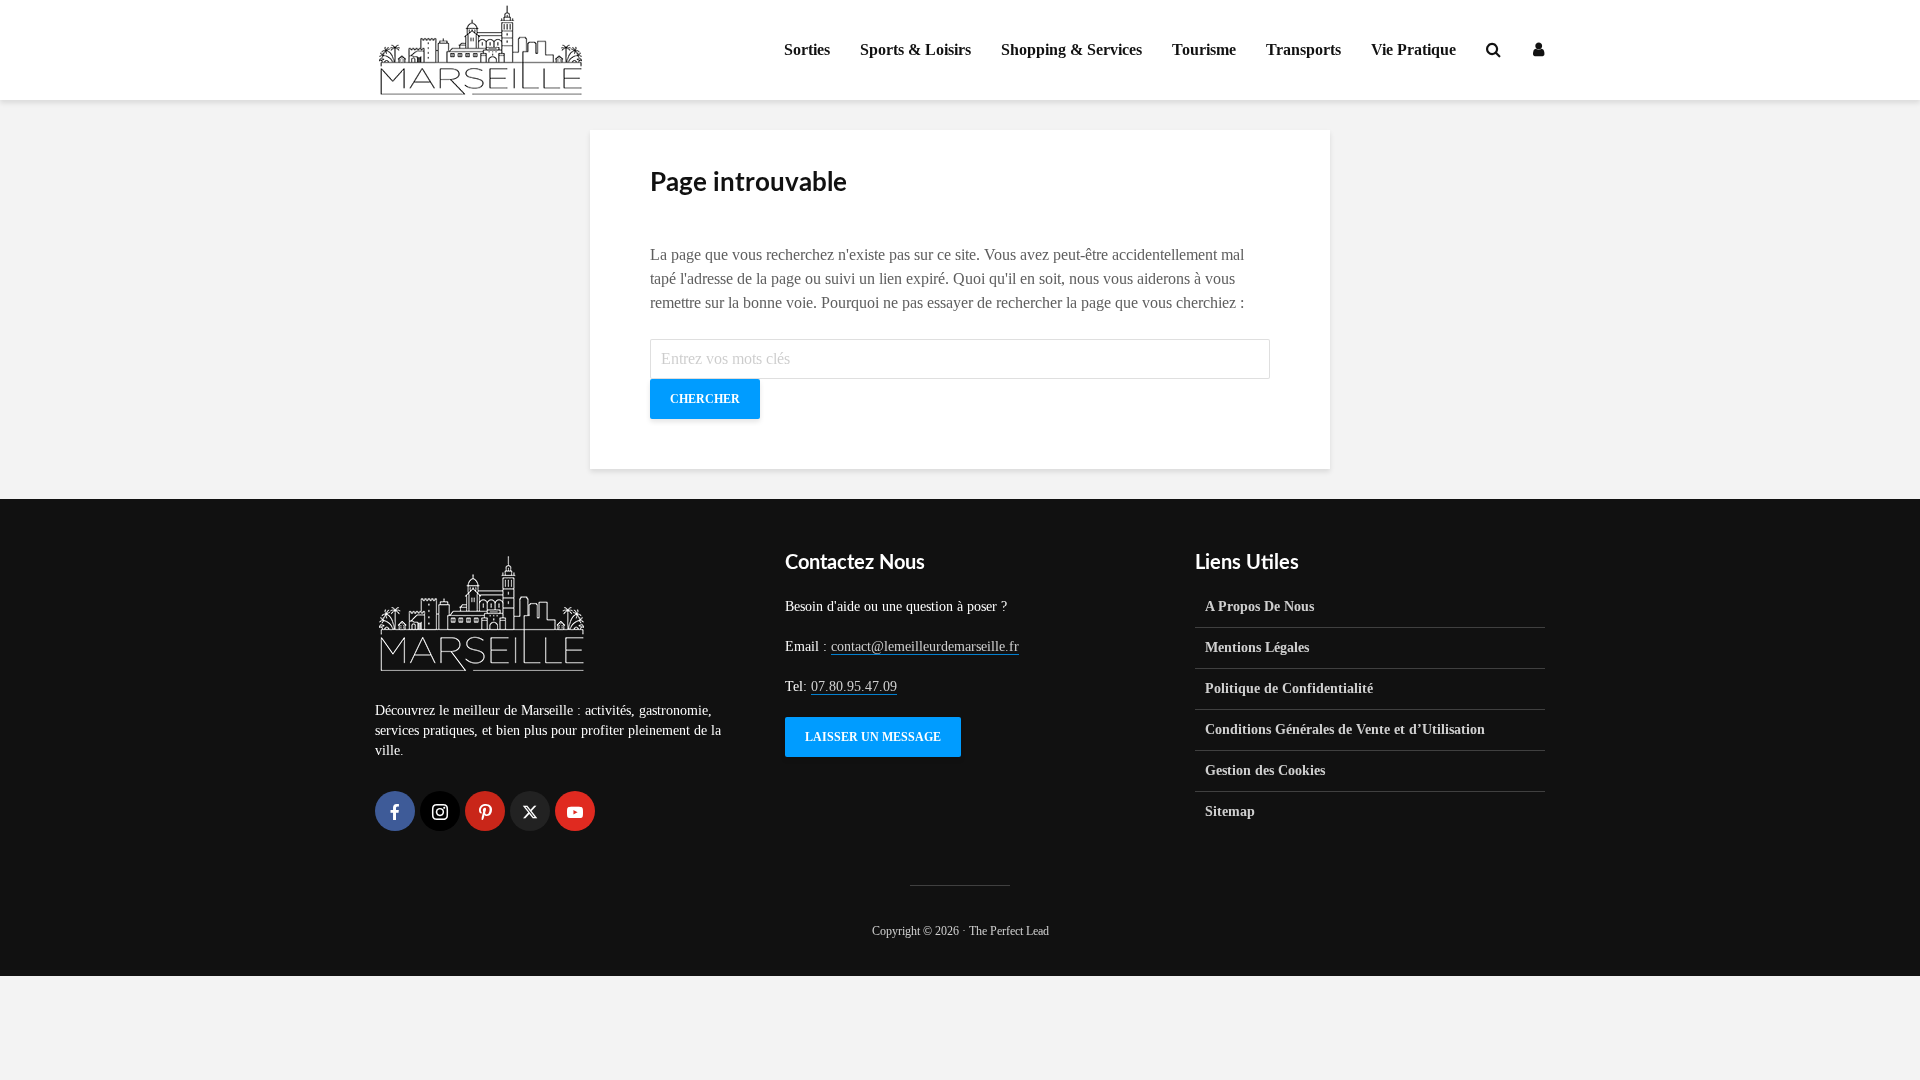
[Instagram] (440, 811)
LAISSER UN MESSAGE (873, 737)
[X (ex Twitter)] (530, 811)
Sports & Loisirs (915, 49)
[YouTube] (575, 811)
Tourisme (1204, 49)
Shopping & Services (1071, 49)
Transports (1303, 49)
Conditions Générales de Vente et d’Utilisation (1345, 729)
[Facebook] (395, 811)
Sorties (807, 49)
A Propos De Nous (1259, 606)
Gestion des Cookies (1265, 770)
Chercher (705, 399)
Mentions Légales (1257, 647)
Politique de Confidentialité (1289, 688)
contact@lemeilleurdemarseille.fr (925, 646)
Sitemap (1230, 811)
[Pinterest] (485, 811)
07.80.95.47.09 (854, 686)
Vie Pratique (1413, 49)
